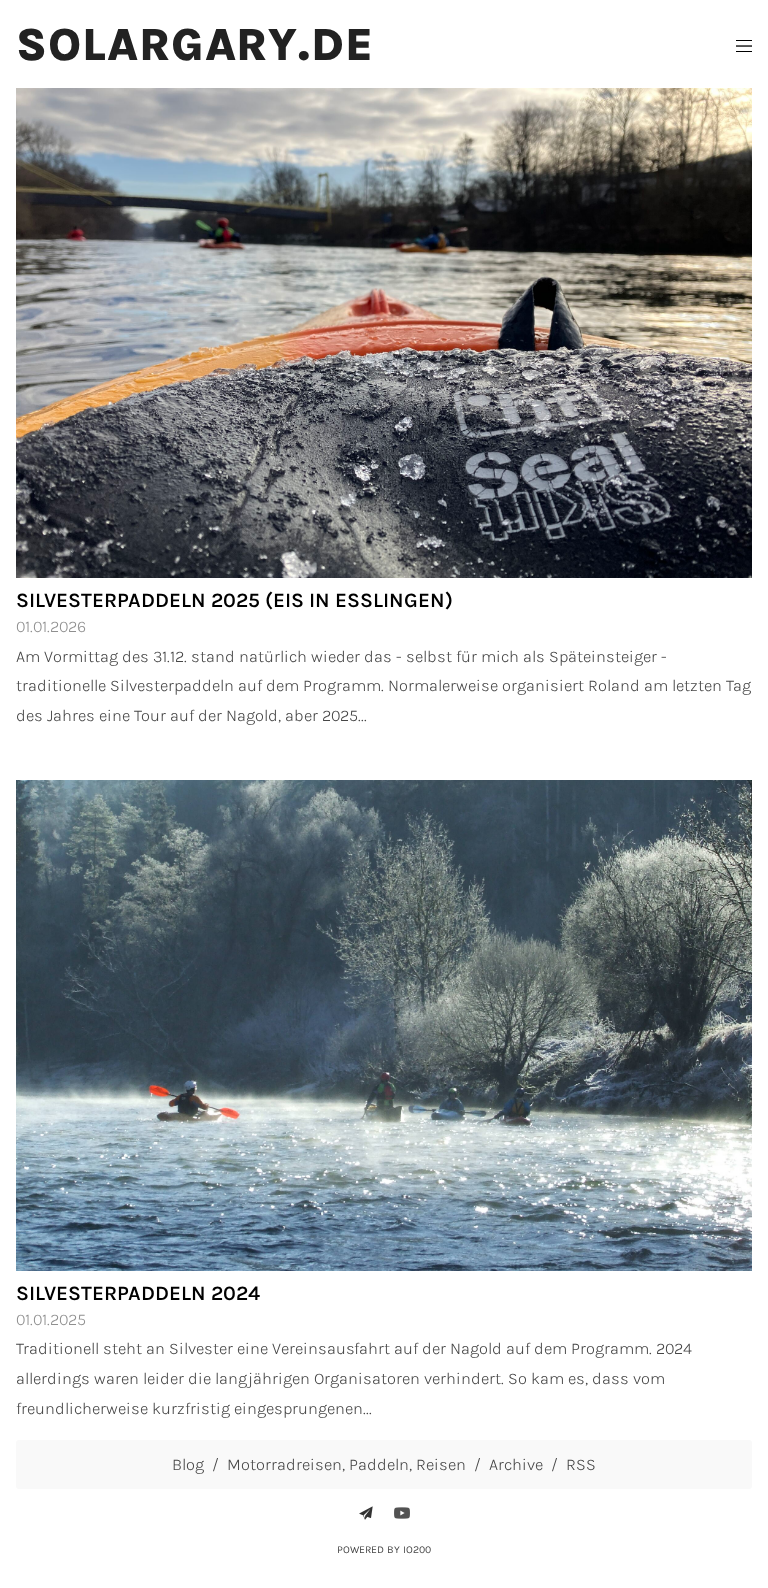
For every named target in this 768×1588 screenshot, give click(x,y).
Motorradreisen (284, 1464)
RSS (581, 1464)
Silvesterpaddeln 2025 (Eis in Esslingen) (234, 600)
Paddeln (379, 1464)
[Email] (366, 1513)
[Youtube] (402, 1513)
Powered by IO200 (384, 1549)
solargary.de (195, 45)
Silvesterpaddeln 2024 (138, 1293)
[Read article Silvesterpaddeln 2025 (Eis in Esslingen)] (384, 333)
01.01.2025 (51, 1319)
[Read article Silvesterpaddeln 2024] (384, 1025)
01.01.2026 (51, 626)
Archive (516, 1464)
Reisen (441, 1464)
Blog (188, 1464)
